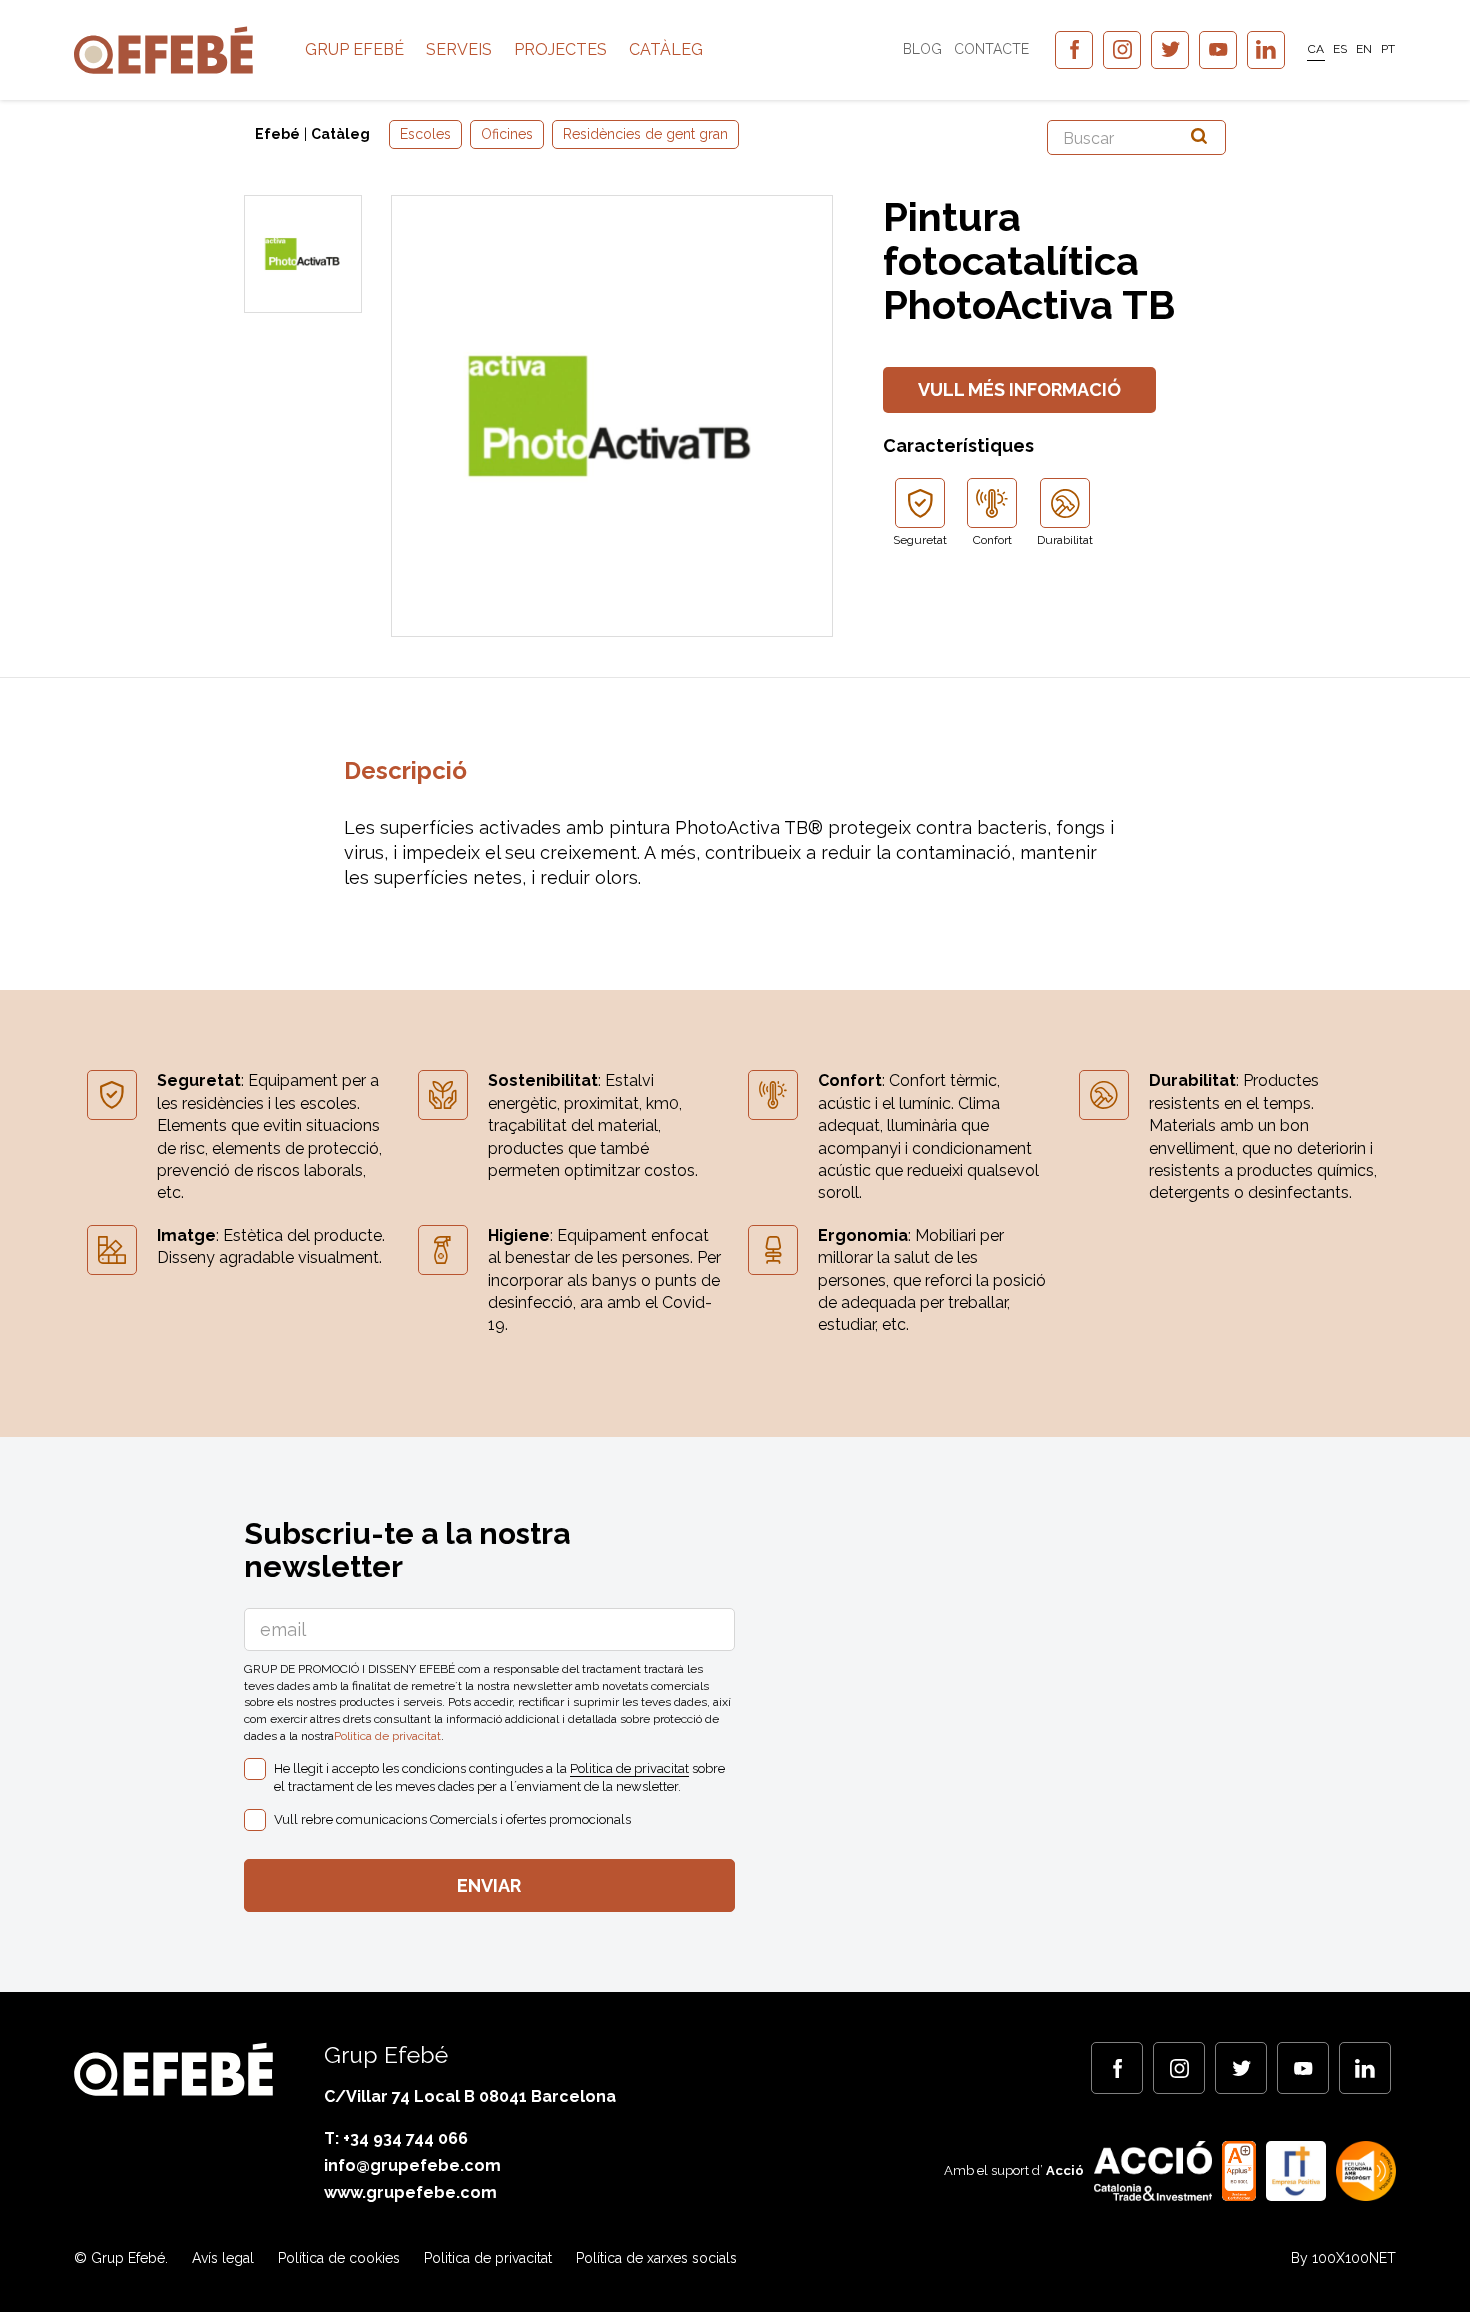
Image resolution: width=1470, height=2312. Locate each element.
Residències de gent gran (645, 134)
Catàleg (666, 49)
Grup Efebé (354, 49)
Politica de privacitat (387, 1736)
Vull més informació (1019, 389)
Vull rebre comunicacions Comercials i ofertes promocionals (452, 1819)
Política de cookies (339, 2258)
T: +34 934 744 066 (396, 2138)
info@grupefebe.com (412, 2165)
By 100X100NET (1343, 2258)
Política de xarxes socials (656, 2258)
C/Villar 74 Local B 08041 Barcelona (470, 2096)
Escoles (425, 134)
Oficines (507, 134)
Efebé (277, 134)
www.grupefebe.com (410, 2192)
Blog (922, 49)
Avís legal (223, 2258)
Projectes (560, 49)
